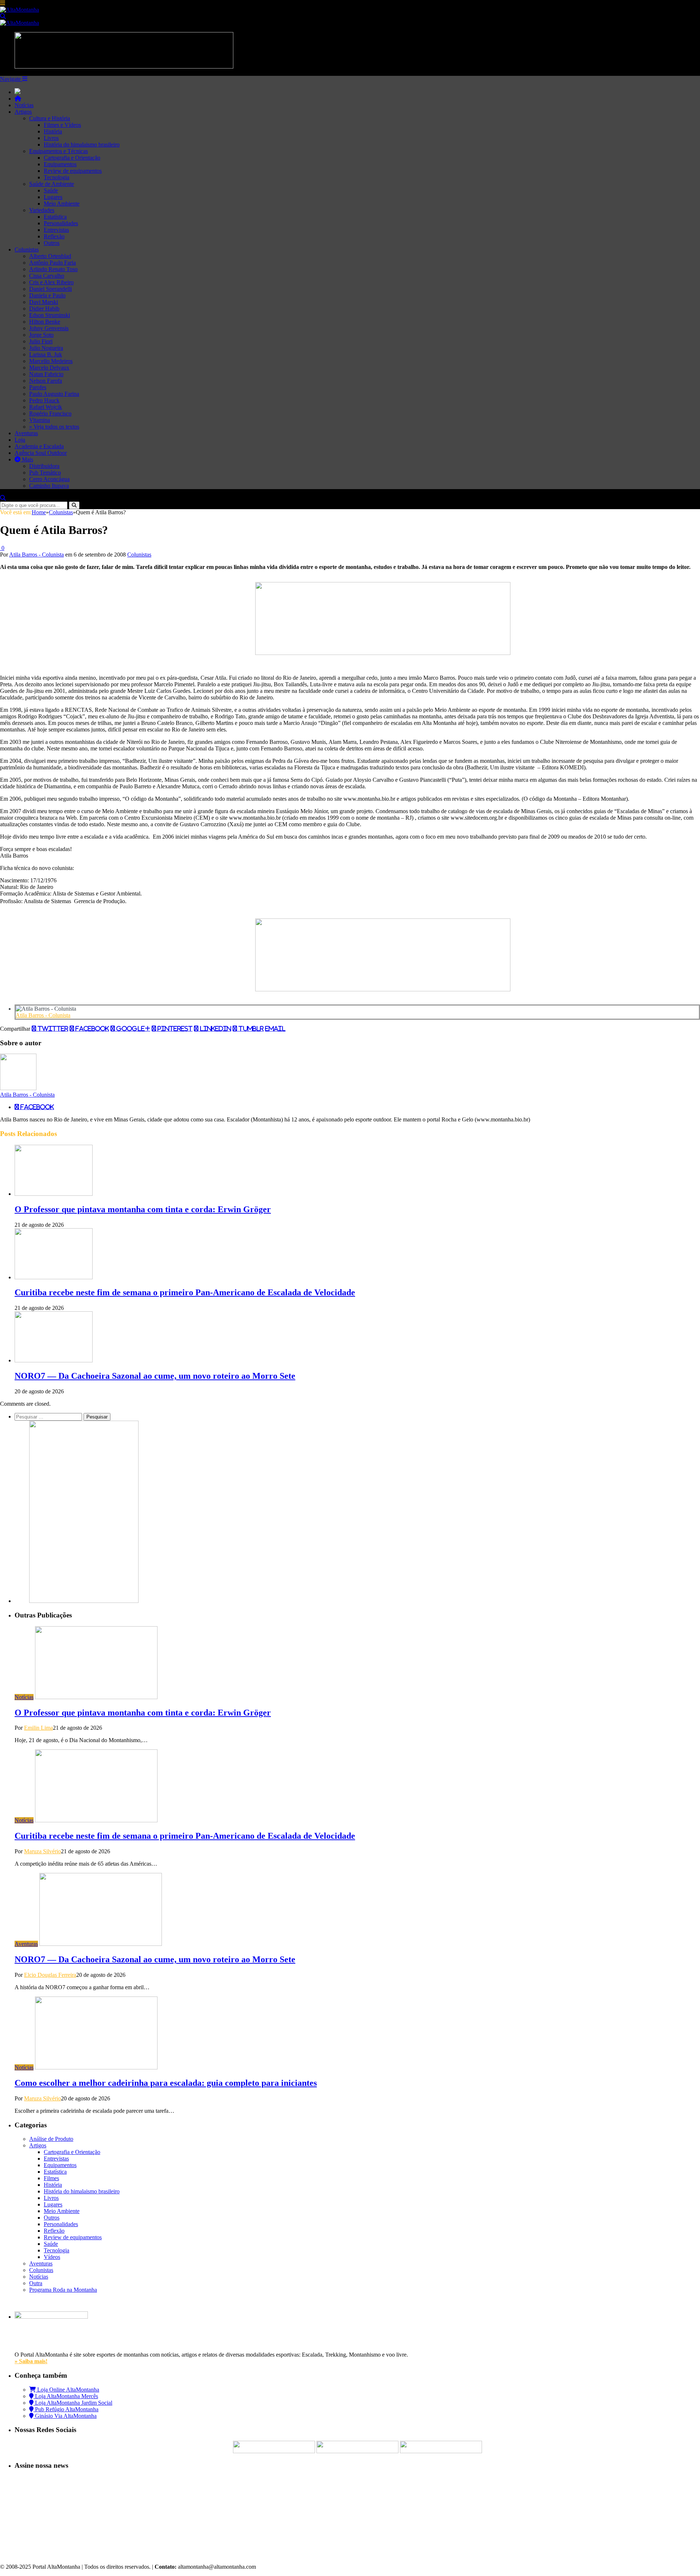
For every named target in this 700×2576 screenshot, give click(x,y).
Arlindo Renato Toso (53, 269)
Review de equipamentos (73, 171)
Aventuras (26, 433)
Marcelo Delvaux (49, 368)
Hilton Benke (45, 322)
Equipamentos (60, 164)
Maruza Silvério (42, 1851)
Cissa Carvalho (47, 276)
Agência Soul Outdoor (41, 453)
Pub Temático (45, 473)
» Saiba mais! (31, 2361)
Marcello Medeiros (51, 361)
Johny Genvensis (49, 328)
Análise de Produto (51, 2139)
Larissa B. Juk (46, 354)
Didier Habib (44, 309)
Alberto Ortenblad (50, 256)
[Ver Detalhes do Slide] (383, 653)
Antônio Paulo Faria (52, 263)
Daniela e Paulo (47, 295)
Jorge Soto (41, 335)
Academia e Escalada (39, 446)
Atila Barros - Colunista (36, 555)
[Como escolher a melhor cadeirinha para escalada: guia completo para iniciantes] (96, 2067)
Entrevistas (56, 230)
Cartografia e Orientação (72, 158)
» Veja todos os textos (54, 427)
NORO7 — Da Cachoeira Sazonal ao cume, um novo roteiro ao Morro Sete (155, 1376)
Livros (51, 138)
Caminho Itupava (49, 486)
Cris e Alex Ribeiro (51, 282)
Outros (52, 243)
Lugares (53, 197)
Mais (27, 459)
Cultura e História (50, 118)
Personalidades (61, 223)
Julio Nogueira (46, 348)
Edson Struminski (50, 315)
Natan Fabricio (46, 374)
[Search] (3, 16)
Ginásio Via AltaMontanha (65, 2416)
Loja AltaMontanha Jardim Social (73, 2403)
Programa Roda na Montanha (63, 2290)
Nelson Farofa (46, 381)
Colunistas (27, 249)
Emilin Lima (38, 1728)
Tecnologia (57, 177)
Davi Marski (44, 302)
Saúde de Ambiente (52, 184)
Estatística (55, 217)
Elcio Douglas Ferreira (50, 1975)
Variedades (42, 210)
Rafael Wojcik (46, 407)
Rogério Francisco (50, 413)
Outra (36, 2283)
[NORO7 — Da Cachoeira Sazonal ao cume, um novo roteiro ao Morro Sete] (54, 1360)
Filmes (51, 2178)
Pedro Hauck (44, 400)
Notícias (24, 105)
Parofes (38, 387)
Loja (20, 440)
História (53, 131)
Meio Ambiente (62, 204)
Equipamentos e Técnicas (59, 151)
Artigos (23, 112)
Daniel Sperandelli (50, 289)
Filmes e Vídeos (62, 125)
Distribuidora (44, 466)
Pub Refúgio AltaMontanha (66, 2409)
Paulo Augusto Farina (54, 394)
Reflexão (54, 236)
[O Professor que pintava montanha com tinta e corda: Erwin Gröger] (54, 1194)
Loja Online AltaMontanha (67, 2390)
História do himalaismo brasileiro (82, 145)
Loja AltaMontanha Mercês (66, 2396)
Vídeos (52, 2257)
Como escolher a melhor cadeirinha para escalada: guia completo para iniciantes (166, 2083)
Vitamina (40, 420)
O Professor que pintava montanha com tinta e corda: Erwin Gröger (143, 1209)
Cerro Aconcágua (49, 479)
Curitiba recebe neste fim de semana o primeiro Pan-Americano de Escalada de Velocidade (185, 1292)
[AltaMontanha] (20, 10)
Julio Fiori (41, 341)
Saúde (51, 190)
